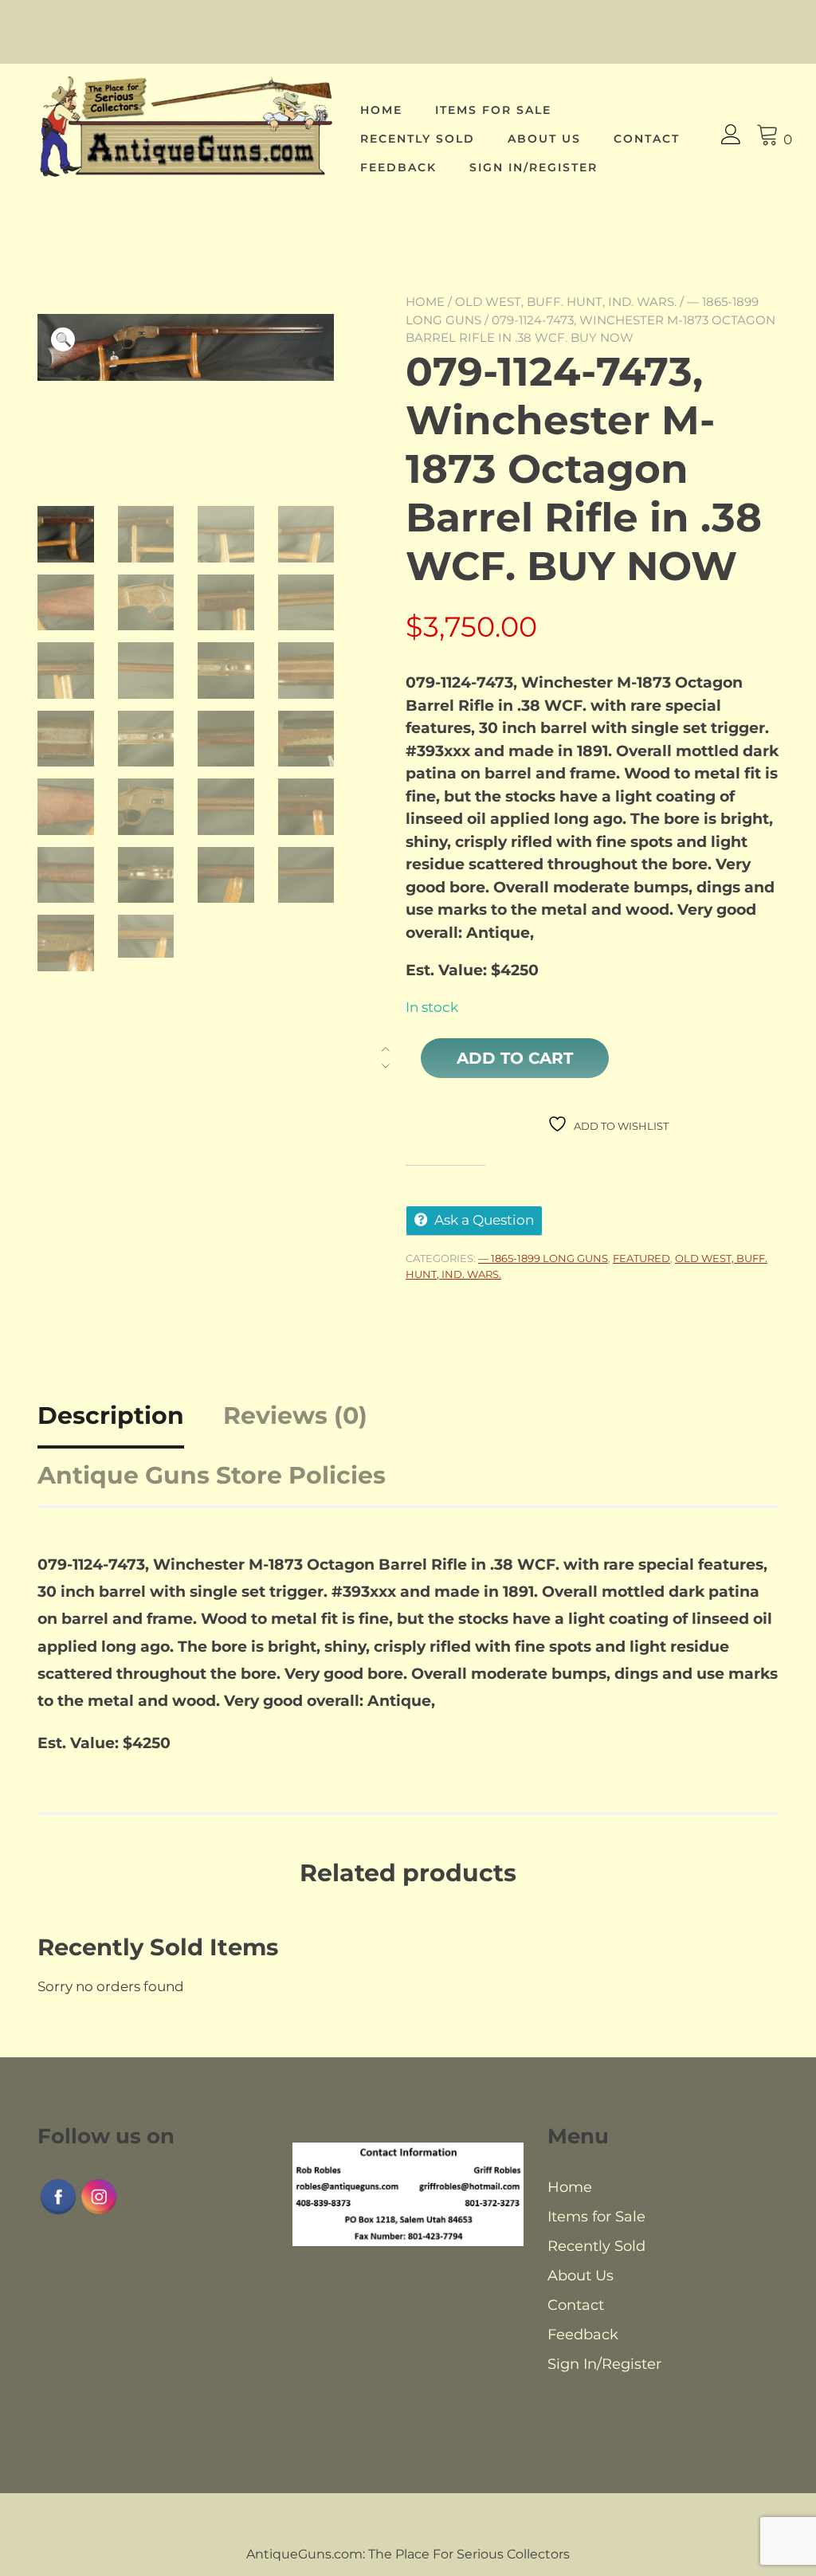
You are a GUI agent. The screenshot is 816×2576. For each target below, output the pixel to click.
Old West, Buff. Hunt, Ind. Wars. (566, 302)
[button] (63, 339)
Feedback (398, 167)
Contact (647, 139)
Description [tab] (111, 1415)
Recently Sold (418, 139)
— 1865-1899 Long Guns (543, 1258)
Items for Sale (493, 110)
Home (381, 110)
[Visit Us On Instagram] (98, 2212)
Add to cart (515, 1058)
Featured (641, 1258)
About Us (544, 139)
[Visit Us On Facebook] (58, 2212)
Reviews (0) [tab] (295, 1415)
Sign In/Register (534, 167)
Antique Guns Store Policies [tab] (212, 1475)
